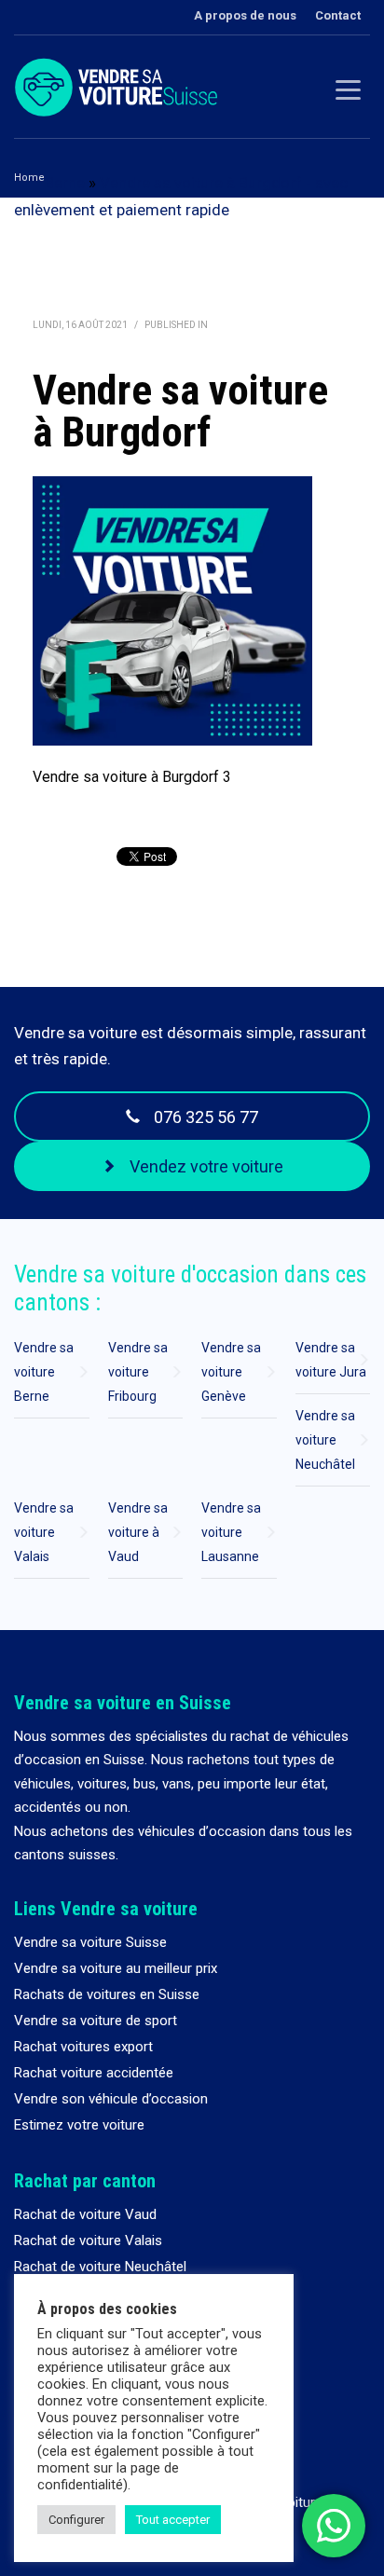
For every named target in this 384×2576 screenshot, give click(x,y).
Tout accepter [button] (173, 2520)
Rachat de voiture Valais (88, 2240)
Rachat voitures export (83, 2047)
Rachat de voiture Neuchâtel (100, 2267)
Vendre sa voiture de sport (96, 2021)
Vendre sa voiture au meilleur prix (116, 1968)
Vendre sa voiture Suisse (90, 1942)
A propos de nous (245, 15)
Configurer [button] (76, 2520)
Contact (338, 15)
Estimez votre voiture (79, 2125)
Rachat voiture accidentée (94, 2073)
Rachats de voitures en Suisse (107, 1994)
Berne (65, 183)
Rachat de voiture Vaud (85, 2214)
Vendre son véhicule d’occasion (111, 2099)
